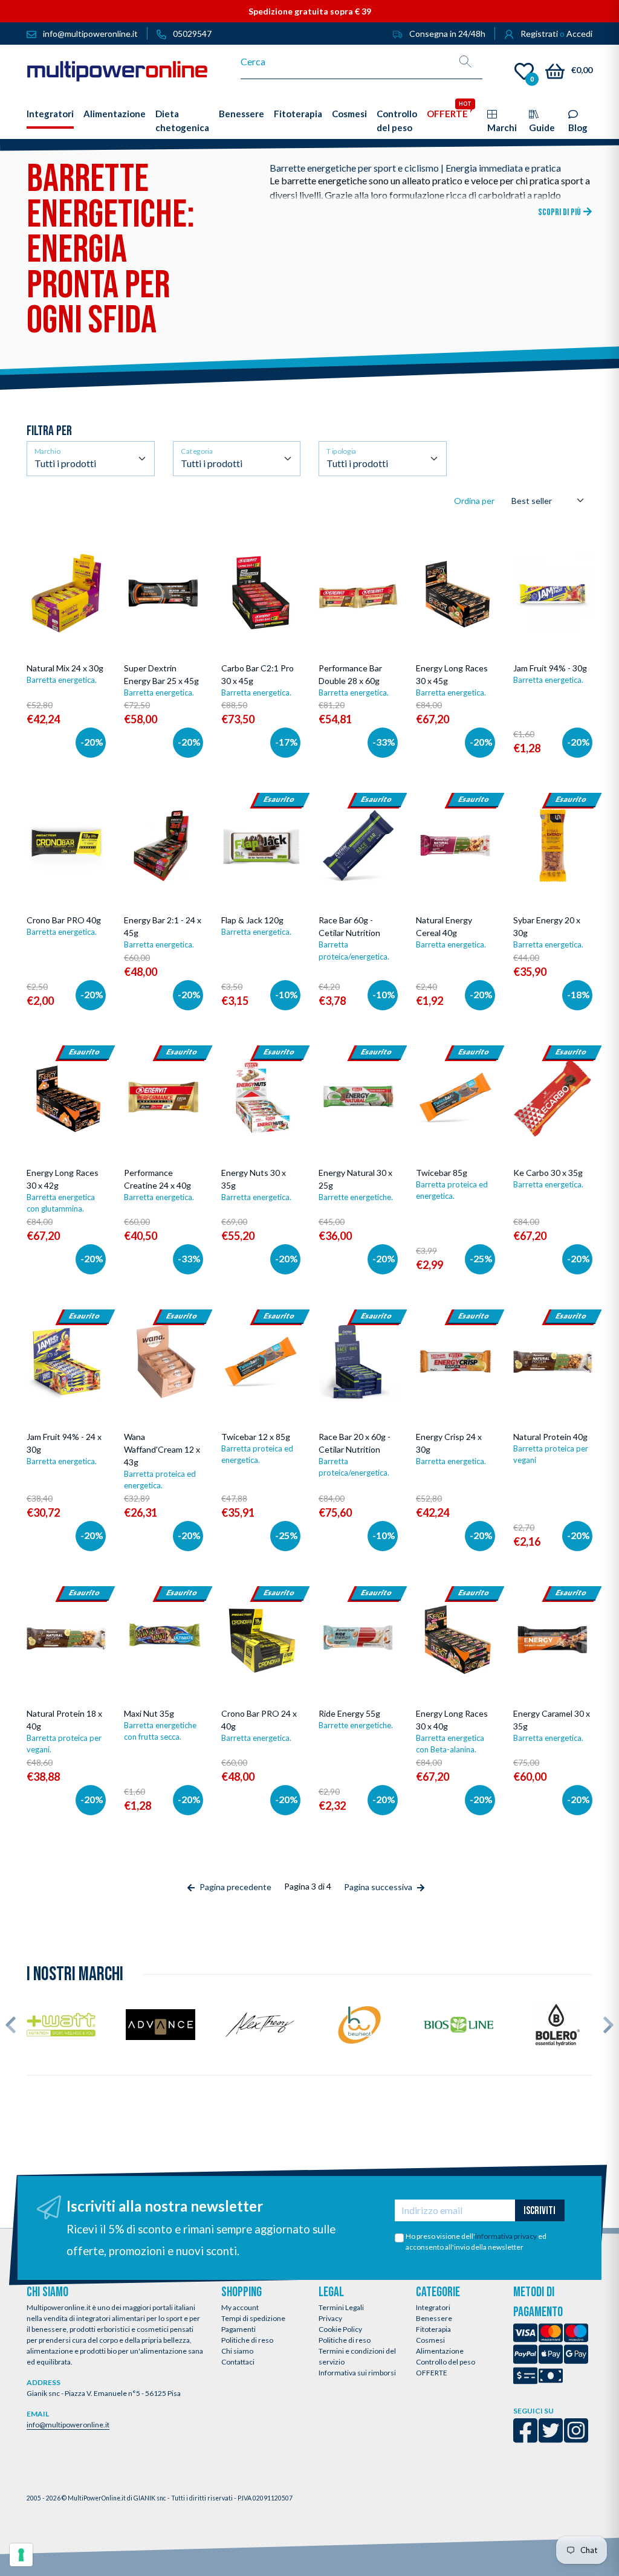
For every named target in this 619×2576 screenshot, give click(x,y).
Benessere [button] (241, 114)
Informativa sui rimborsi (357, 2373)
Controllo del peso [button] (397, 121)
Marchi (502, 128)
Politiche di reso (247, 2340)
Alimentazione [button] (115, 114)
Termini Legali (341, 2307)
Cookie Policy (340, 2329)
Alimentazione (440, 2351)
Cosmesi (430, 2340)
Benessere (434, 2318)
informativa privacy (506, 2236)
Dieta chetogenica (182, 121)
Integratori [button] (50, 114)
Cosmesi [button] (349, 114)
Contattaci (238, 2362)
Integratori (433, 2307)
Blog (578, 128)
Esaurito (261, 932)
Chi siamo (237, 2351)
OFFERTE (432, 2373)
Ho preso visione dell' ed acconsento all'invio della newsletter (476, 2242)
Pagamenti (238, 2329)
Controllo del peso (446, 2362)
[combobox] (345, 62)
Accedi (579, 34)
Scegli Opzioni (71, 674)
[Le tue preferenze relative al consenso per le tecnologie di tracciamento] (21, 2555)
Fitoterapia (433, 2329)
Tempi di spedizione (253, 2318)
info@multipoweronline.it (68, 2425)
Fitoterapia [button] (298, 114)
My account (240, 2307)
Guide (542, 128)
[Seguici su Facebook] (525, 2439)
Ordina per (474, 501)
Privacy (330, 2318)
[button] (11, 2025)
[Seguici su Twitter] (551, 2439)
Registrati (539, 34)
